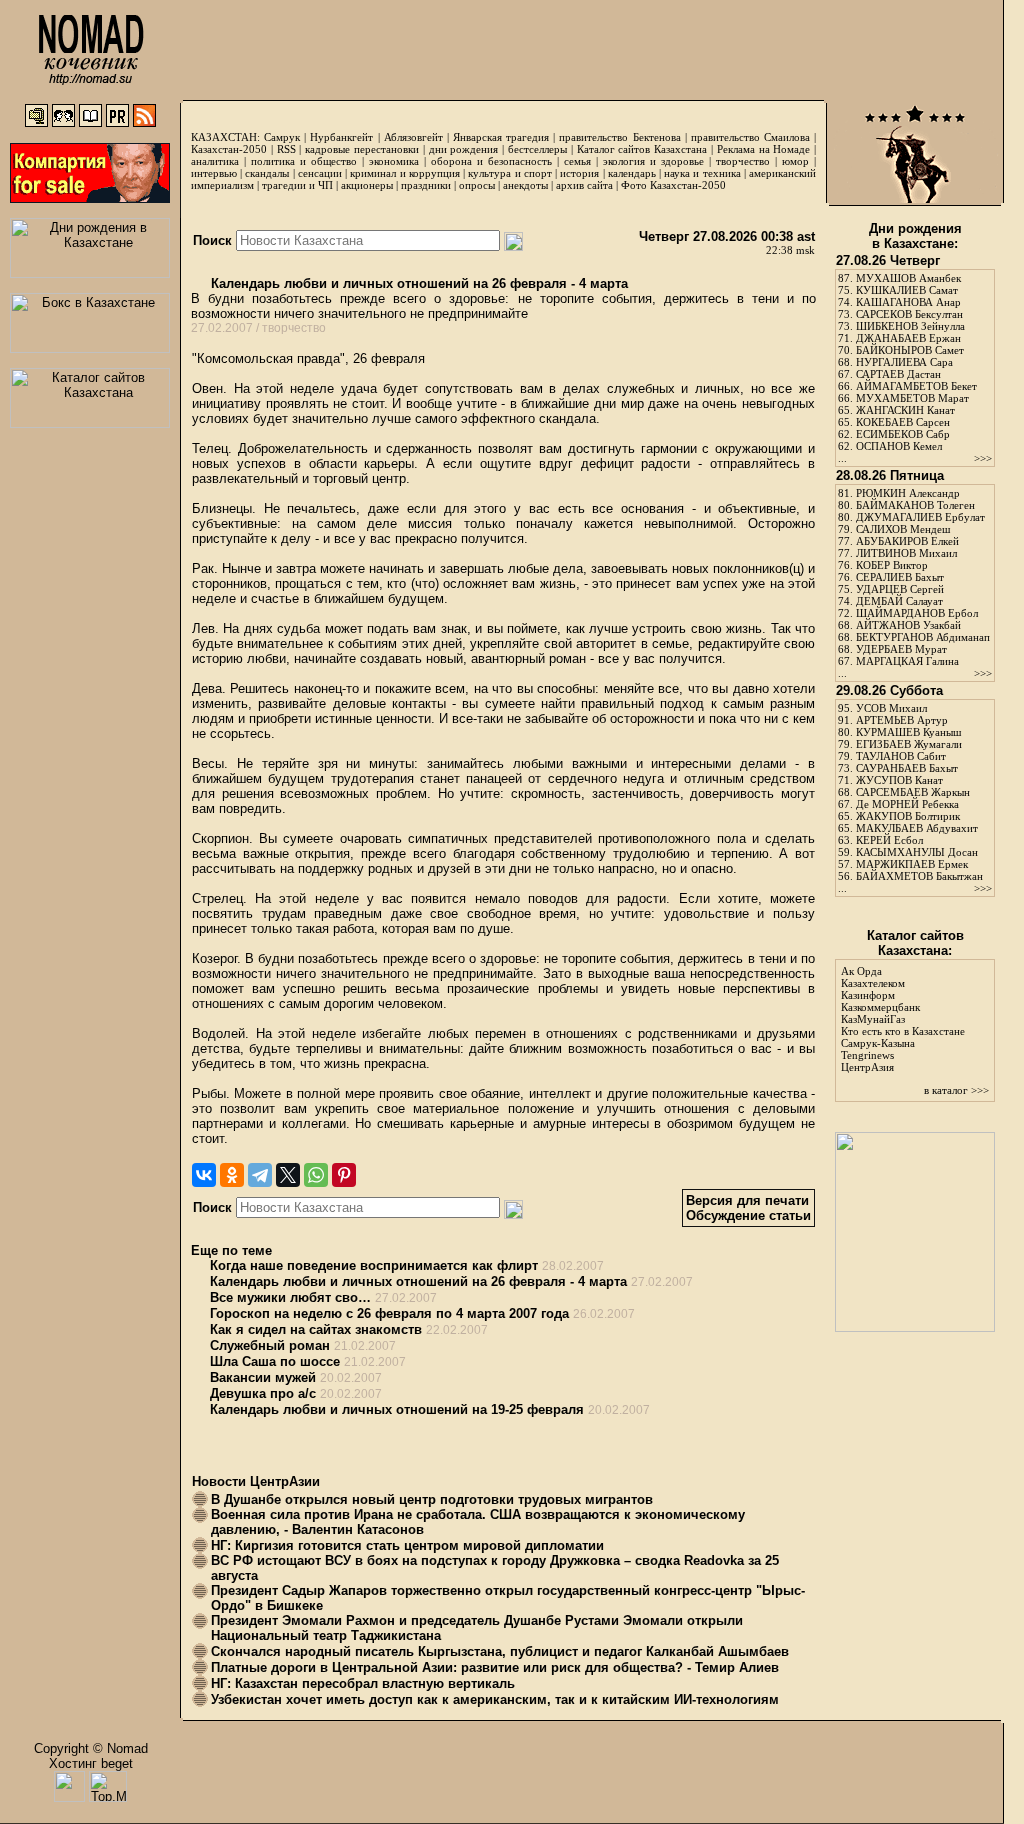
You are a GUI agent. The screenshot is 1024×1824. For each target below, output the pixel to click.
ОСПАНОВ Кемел (899, 446)
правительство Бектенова (619, 137)
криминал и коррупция (404, 173)
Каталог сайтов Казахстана (642, 149)
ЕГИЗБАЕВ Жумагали (909, 744)
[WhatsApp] (316, 1175)
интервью (214, 173)
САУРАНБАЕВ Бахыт (907, 768)
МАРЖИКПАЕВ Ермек (912, 864)
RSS (286, 149)
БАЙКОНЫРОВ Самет (910, 350)
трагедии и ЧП (297, 185)
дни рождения (464, 149)
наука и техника (702, 173)
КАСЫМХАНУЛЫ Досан (917, 852)
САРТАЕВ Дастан (898, 374)
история (579, 173)
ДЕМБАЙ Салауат (899, 601)
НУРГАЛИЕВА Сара (904, 362)
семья (577, 161)
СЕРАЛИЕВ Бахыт (900, 577)
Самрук (282, 137)
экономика (394, 161)
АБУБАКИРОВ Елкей (907, 541)
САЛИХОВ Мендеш (903, 529)
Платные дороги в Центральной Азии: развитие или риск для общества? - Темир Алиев (495, 1667)
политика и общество (304, 161)
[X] (288, 1175)
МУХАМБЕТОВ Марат (912, 398)
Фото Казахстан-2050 (673, 185)
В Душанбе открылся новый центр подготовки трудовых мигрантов (432, 1499)
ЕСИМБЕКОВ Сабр (903, 434)
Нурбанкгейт (341, 137)
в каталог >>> (956, 1090)
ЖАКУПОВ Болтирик (908, 816)
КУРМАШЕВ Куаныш (908, 732)
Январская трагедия (501, 137)
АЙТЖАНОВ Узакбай (908, 625)
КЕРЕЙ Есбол (889, 840)
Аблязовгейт (413, 137)
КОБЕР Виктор (892, 565)
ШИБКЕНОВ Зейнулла (910, 326)
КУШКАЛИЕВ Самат (907, 290)
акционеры (367, 185)
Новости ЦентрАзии (256, 1481)
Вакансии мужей (263, 1377)
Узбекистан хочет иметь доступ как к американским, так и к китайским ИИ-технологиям (495, 1699)
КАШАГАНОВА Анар (908, 302)
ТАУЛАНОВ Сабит (901, 756)
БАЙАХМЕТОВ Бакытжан (919, 876)
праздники (426, 185)
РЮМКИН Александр (908, 493)
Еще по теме (231, 1250)
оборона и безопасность (491, 161)
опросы (477, 185)
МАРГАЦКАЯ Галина (907, 661)
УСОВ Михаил (891, 708)
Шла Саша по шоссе (275, 1361)
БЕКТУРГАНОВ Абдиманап (923, 637)
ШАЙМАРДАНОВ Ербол (917, 613)
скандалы (267, 173)
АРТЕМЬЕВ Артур (902, 720)
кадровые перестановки (362, 149)
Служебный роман (270, 1345)
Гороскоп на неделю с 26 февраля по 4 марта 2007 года (389, 1313)
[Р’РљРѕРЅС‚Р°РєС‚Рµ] (204, 1175)
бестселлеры (537, 149)
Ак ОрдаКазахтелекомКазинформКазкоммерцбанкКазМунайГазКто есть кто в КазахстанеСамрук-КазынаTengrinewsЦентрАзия (903, 1019)
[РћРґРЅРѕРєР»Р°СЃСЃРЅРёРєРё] (232, 1175)
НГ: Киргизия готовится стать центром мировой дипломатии (407, 1545)
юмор (795, 161)
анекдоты (525, 185)
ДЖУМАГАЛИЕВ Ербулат (920, 517)
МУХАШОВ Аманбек (908, 278)
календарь (632, 173)
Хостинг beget (91, 1763)
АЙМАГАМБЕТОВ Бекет (916, 386)
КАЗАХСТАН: (225, 137)
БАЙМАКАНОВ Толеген (915, 505)
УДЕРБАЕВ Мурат (901, 649)
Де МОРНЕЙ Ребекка (907, 804)
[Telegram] (260, 1175)
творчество (743, 161)
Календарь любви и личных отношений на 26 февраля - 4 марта (417, 283)
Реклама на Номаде (764, 149)
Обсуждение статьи (748, 1215)
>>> (983, 458)
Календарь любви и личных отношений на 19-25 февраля (397, 1409)
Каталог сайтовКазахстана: (915, 943)
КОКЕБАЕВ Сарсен (903, 422)
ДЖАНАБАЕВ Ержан (908, 338)
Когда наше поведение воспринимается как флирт (374, 1265)
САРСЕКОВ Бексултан (909, 314)
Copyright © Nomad (91, 1748)
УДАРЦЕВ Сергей (900, 589)
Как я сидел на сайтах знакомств (316, 1329)
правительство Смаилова (750, 137)
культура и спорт (509, 173)
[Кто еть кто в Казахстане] (915, 1327)
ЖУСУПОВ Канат (899, 780)
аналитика (215, 161)
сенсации (320, 173)
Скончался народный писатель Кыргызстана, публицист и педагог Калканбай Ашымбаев (500, 1651)
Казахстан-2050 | (234, 149)
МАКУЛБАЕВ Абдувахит (917, 828)
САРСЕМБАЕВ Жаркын (913, 792)
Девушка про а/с (263, 1393)
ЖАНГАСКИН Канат (905, 410)
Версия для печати (747, 1200)
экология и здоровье (653, 161)
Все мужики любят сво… (290, 1297)
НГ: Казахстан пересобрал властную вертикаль (363, 1683)
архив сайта (584, 185)
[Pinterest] (344, 1175)
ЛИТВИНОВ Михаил (906, 553)
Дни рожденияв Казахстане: (915, 236)
